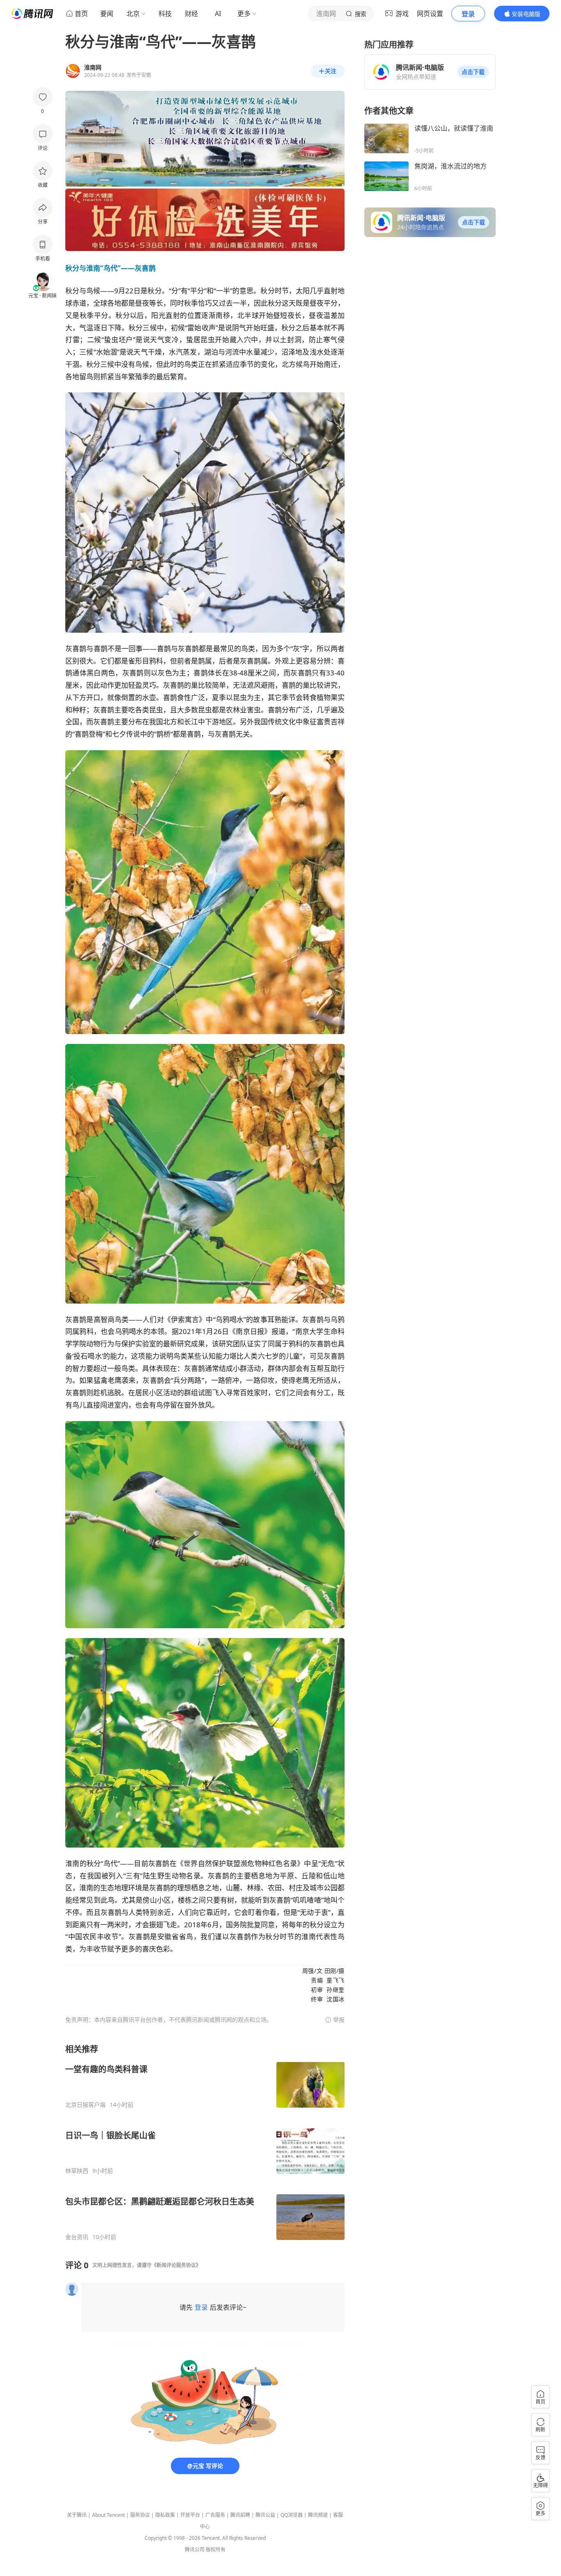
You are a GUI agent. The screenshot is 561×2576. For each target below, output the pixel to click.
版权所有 (216, 2550)
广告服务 (215, 2515)
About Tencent (108, 2515)
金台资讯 (77, 2237)
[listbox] (205, 2142)
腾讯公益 (265, 2515)
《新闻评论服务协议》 (176, 2265)
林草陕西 (77, 2171)
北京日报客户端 (85, 2105)
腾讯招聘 (240, 2515)
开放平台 (190, 2515)
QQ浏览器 (292, 2515)
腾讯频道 (318, 2515)
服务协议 (140, 2515)
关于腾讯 (77, 2515)
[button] (473, 72)
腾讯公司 (195, 2550)
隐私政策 (165, 2515)
